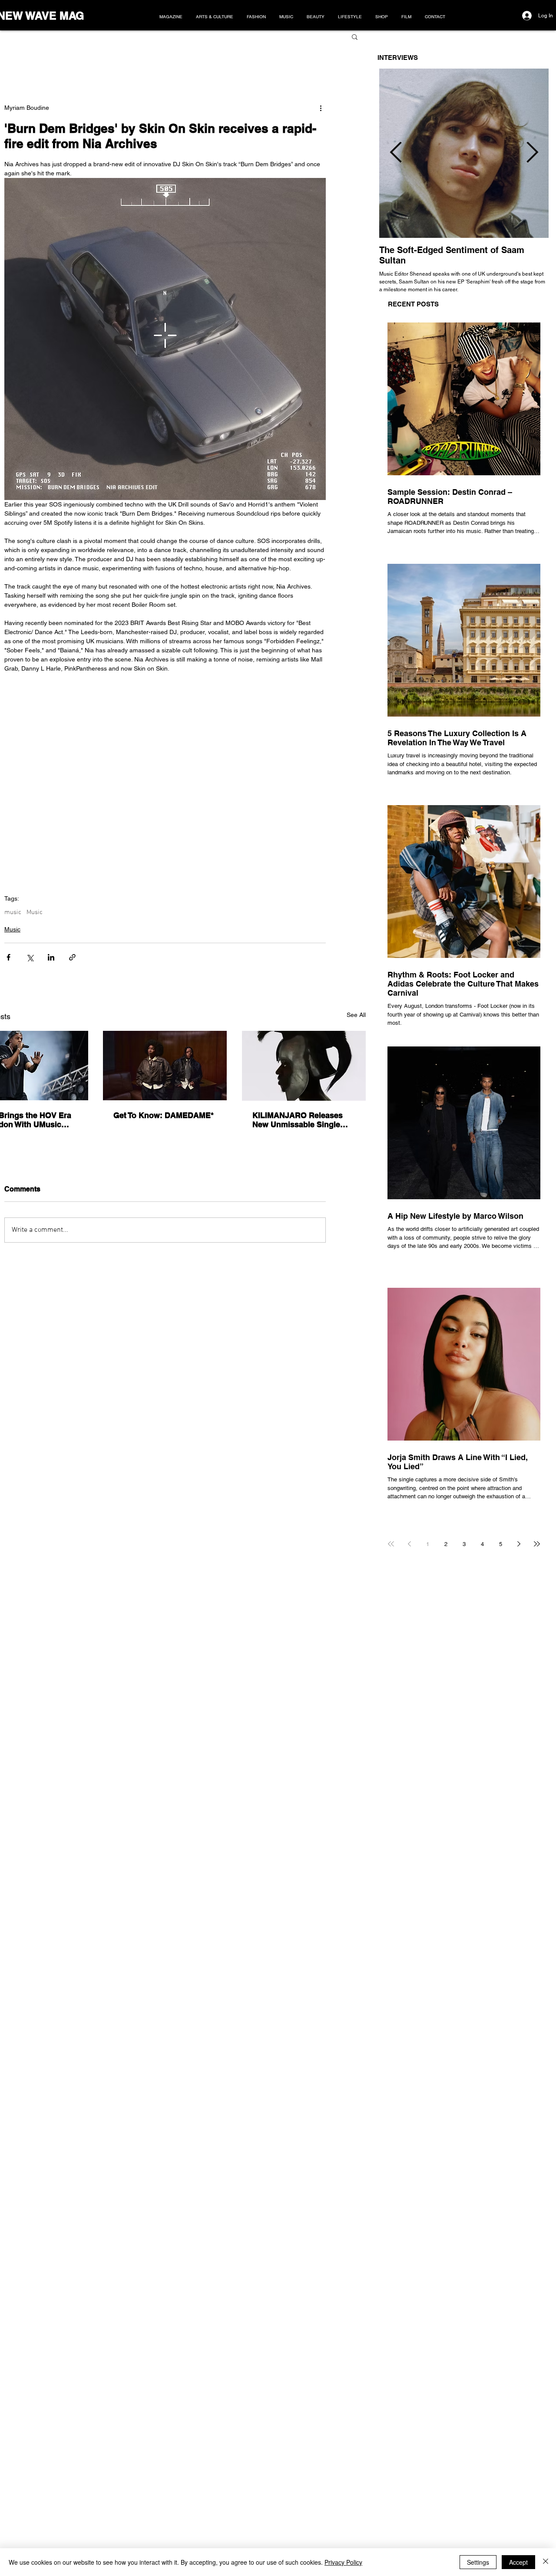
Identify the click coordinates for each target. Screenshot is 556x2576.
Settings (478, 2562)
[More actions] (321, 108)
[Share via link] (72, 957)
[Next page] (519, 1544)
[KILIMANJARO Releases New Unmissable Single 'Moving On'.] (304, 1066)
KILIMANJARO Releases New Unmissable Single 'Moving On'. (298, 1120)
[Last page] (537, 1544)
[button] (355, 36)
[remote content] (165, 766)
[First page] (391, 1544)
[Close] (546, 2562)
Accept (518, 2562)
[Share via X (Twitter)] (30, 957)
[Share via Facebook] (8, 957)
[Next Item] (532, 153)
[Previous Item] (396, 153)
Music (35, 912)
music (13, 912)
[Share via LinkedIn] (51, 957)
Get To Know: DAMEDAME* (164, 1115)
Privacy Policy (343, 2562)
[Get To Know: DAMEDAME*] (165, 1066)
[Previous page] (409, 1544)
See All (356, 1015)
